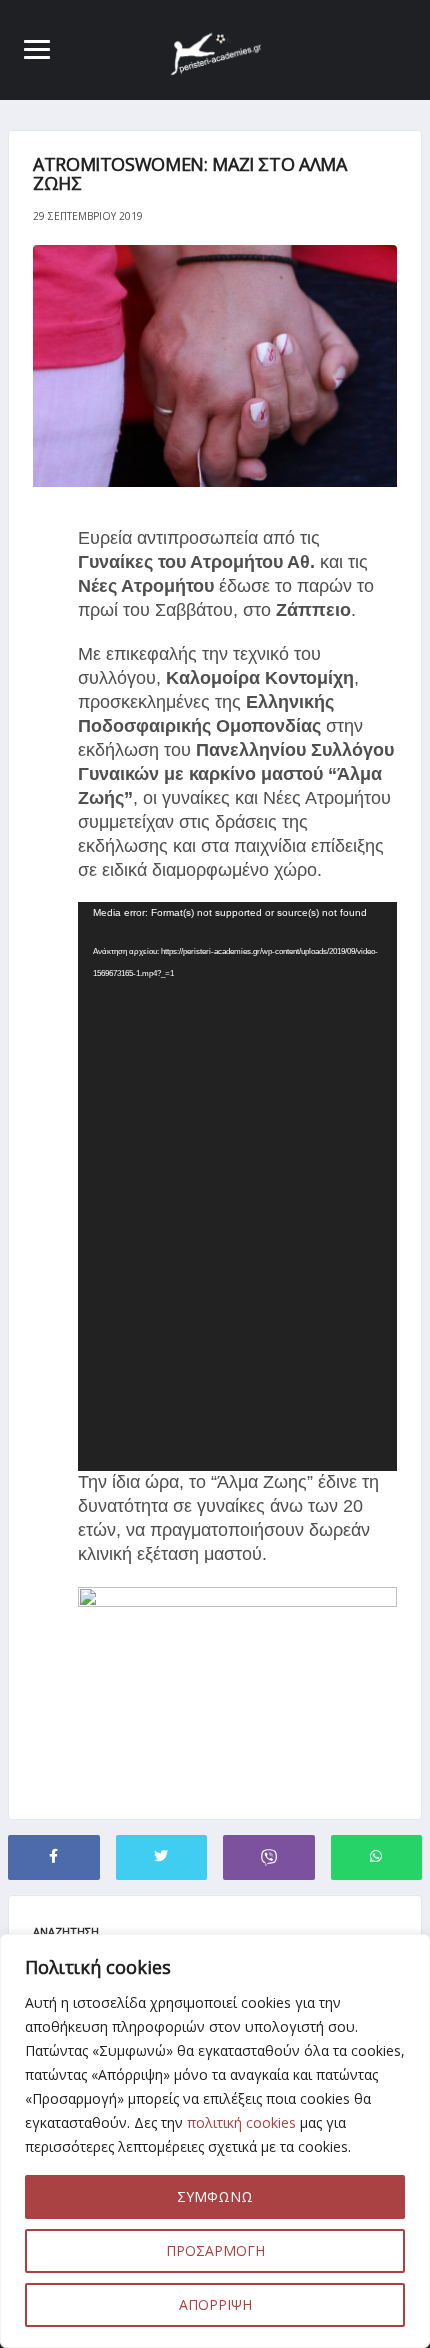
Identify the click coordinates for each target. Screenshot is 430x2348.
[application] (237, 1186)
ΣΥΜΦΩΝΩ (215, 2196)
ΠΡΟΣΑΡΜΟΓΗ (215, 2250)
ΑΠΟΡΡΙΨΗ (215, 2304)
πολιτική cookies (241, 2122)
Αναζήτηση (66, 1931)
